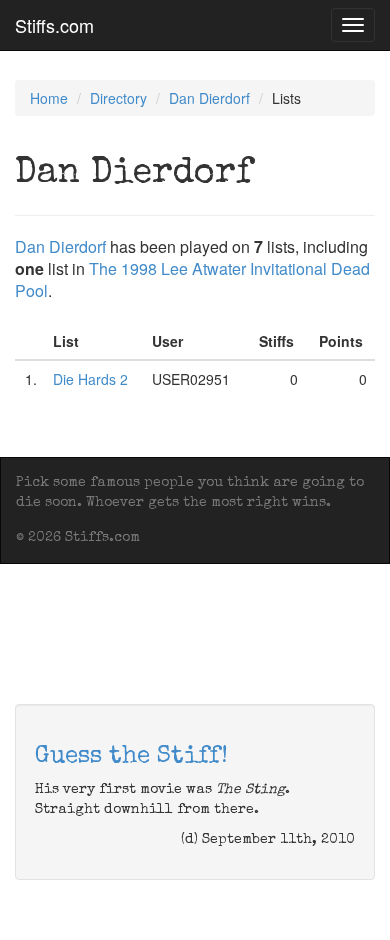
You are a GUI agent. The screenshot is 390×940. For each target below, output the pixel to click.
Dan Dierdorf (209, 98)
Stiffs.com (54, 25)
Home (49, 98)
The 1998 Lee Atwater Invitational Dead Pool (192, 279)
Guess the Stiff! (131, 757)
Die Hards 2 (90, 379)
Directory (118, 98)
